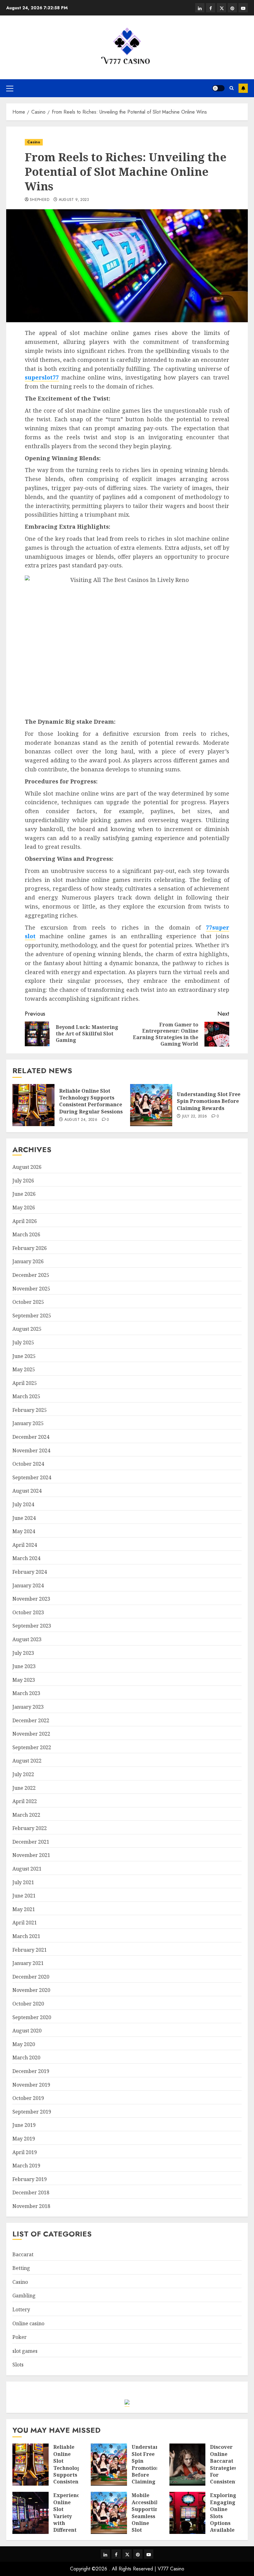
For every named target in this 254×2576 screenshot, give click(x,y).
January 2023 (28, 1707)
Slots (18, 2365)
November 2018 (31, 2206)
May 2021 (24, 1909)
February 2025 (30, 1410)
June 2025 (24, 1356)
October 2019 (28, 2098)
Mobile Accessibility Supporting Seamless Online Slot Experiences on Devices (148, 2523)
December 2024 (31, 1437)
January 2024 (28, 1585)
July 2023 (23, 1653)
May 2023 (24, 1680)
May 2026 (24, 1208)
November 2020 (31, 1990)
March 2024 (26, 1558)
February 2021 (30, 1950)
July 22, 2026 (195, 1117)
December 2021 (31, 1842)
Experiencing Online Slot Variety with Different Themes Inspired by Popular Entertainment (72, 2530)
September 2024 (32, 1477)
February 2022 (30, 1828)
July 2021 (23, 1882)
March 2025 (26, 1396)
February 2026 (30, 1248)
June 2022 (24, 1788)
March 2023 (26, 1693)
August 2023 (27, 1639)
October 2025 (28, 1302)
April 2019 (25, 2152)
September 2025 (32, 1316)
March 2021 (26, 1936)
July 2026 (23, 1181)
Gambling (24, 2296)
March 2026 (26, 1234)
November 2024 (31, 1451)
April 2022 (25, 1801)
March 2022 (26, 1815)
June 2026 (24, 1194)
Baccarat (23, 2254)
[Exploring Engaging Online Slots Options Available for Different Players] (188, 2513)
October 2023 (28, 1612)
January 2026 (28, 1261)
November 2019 (31, 2085)
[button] (10, 88)
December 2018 (31, 2192)
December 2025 (31, 1275)
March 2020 (26, 2058)
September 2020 (32, 2017)
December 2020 (31, 1977)
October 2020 (28, 2004)
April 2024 (25, 1545)
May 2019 (24, 2139)
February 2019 (30, 2179)
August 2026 (27, 1167)
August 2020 (27, 2031)
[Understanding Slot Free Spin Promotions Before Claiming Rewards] (151, 1105)
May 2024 (24, 1531)
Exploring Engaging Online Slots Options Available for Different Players (223, 2523)
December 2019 (31, 2071)
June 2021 (24, 1896)
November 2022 (31, 1734)
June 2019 (24, 2125)
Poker (20, 2337)
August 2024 (27, 1491)
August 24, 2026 (81, 1120)
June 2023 (24, 1666)
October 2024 (28, 1464)
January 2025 (28, 1423)
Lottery (21, 2309)
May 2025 (24, 1369)
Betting (21, 2268)
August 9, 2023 (74, 200)
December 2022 (31, 1720)
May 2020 (24, 2044)
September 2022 (32, 1747)
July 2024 (23, 1504)
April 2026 (25, 1221)
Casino (34, 142)
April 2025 (25, 1383)
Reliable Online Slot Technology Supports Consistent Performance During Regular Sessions (91, 1101)
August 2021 (27, 1869)
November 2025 (31, 1289)
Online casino (28, 2323)
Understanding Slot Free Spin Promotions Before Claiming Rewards (209, 1101)
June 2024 (24, 1518)
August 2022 (27, 1761)
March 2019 (26, 2166)
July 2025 (23, 1342)
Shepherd (39, 200)
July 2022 (23, 1774)
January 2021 (28, 1963)
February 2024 (30, 1572)
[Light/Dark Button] (218, 88)
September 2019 (32, 2112)
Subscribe (243, 88)
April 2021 (25, 1923)
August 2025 (27, 1329)
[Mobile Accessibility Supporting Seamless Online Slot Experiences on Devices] (109, 2513)
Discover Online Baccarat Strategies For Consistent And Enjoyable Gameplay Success (224, 2478)
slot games (25, 2351)
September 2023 (32, 1626)
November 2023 (31, 1599)
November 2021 (31, 1855)
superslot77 (42, 377)
